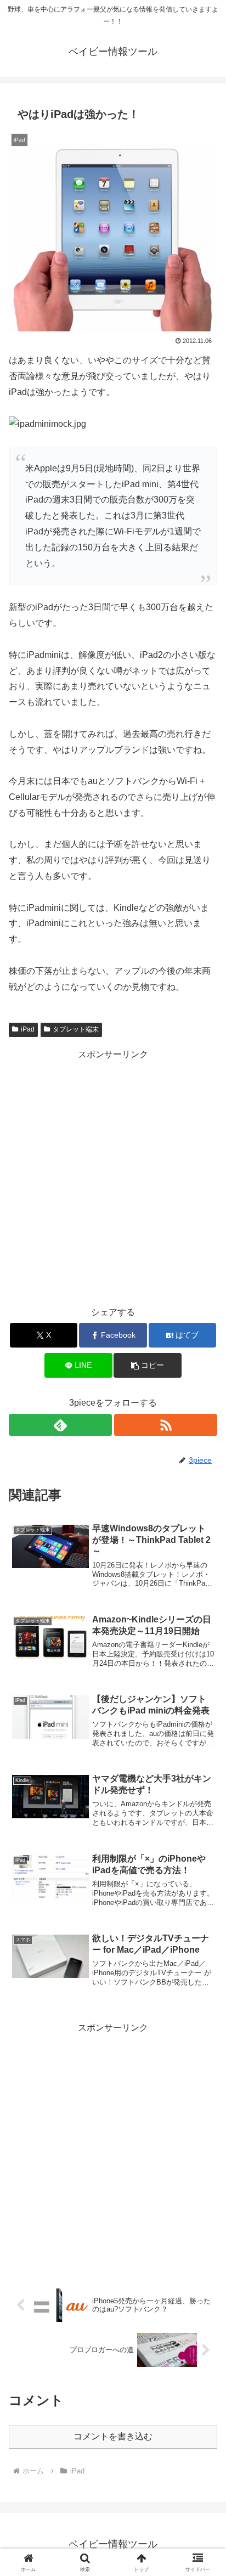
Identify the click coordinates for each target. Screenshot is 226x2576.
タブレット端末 (76, 1029)
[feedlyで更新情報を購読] (60, 1425)
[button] (148, 1365)
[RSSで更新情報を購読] (166, 1425)
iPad (28, 1029)
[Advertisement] (113, 1176)
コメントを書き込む (113, 2436)
